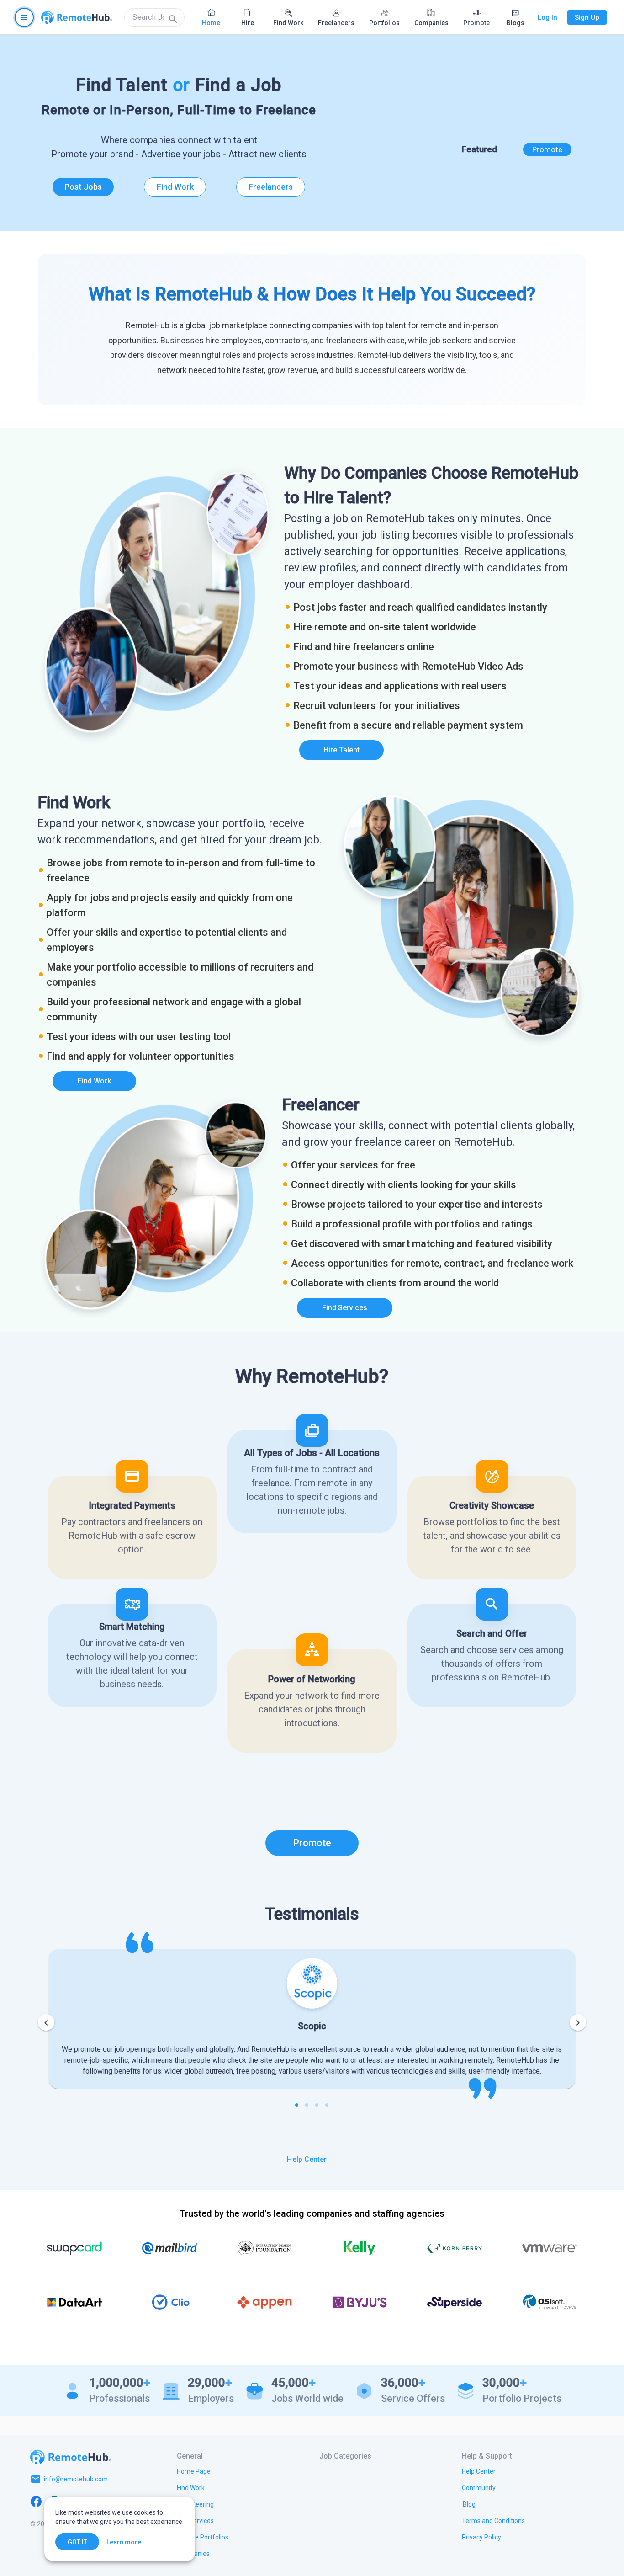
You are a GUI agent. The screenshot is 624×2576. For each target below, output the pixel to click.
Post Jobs (83, 187)
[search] (154, 17)
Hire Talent (341, 750)
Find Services (345, 1308)
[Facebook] (36, 2501)
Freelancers (271, 187)
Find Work (175, 187)
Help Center (307, 2159)
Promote (547, 149)
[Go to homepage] (77, 17)
